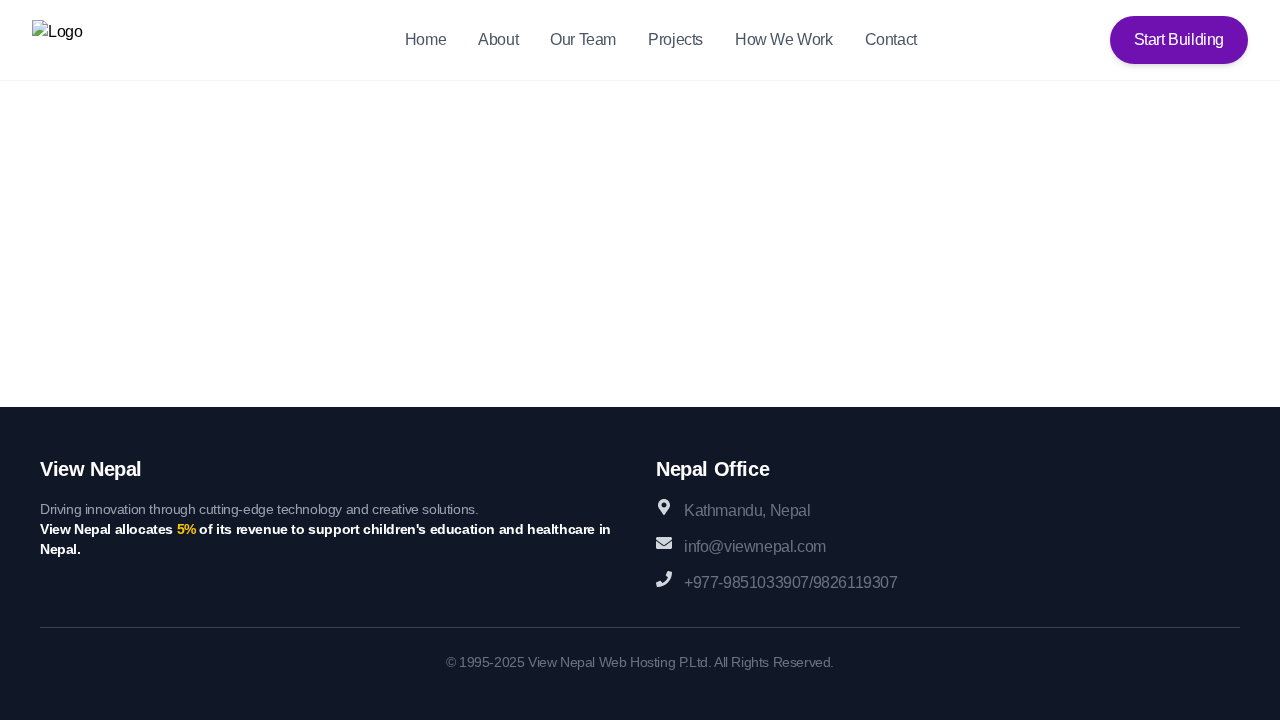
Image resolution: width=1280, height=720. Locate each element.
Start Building (1179, 39)
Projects (675, 39)
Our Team (583, 39)
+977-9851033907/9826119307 (791, 582)
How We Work (784, 39)
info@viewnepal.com (755, 546)
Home (425, 39)
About (498, 39)
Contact (891, 39)
